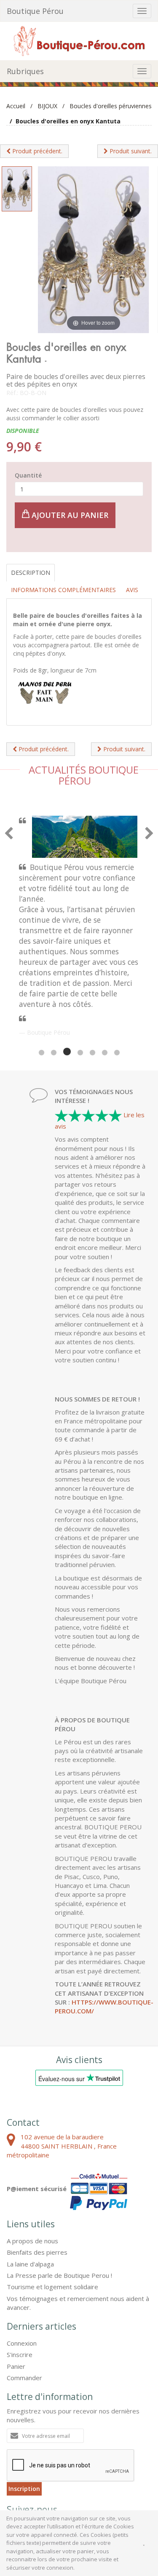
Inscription (24, 2398)
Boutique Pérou (35, 11)
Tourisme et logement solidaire (52, 2196)
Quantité (28, 475)
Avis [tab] (132, 590)
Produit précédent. (36, 151)
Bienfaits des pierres (37, 2162)
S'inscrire (20, 2264)
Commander (24, 2287)
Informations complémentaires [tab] (63, 590)
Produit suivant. (130, 151)
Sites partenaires (101, 2473)
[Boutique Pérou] (79, 40)
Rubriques (25, 71)
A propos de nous (32, 2150)
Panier (16, 2276)
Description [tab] (31, 573)
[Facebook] (17, 2438)
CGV (13, 2473)
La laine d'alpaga (30, 2173)
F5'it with (136, 2480)
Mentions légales (50, 2473)
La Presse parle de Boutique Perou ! (59, 2185)
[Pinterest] (39, 2438)
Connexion (22, 2253)
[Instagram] (61, 2438)
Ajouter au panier (69, 515)
